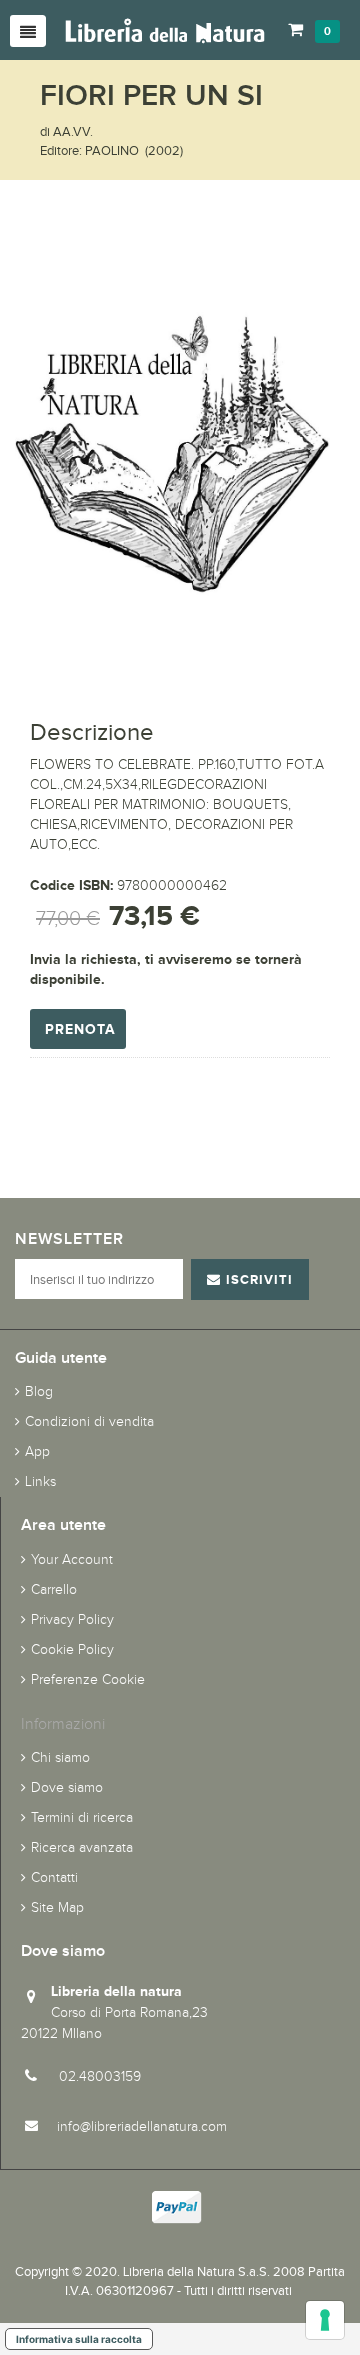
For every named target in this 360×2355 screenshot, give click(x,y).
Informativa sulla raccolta (79, 2339)
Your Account (72, 1559)
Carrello (54, 1589)
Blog (39, 1391)
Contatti (54, 1877)
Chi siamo (60, 1757)
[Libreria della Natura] (165, 29)
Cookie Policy (72, 1649)
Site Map (57, 1907)
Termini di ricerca (82, 1817)
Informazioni (63, 1723)
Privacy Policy (72, 1619)
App (37, 1451)
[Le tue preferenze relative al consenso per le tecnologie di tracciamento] (325, 2320)
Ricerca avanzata (82, 1847)
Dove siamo (67, 1787)
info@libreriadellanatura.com (142, 2126)
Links (40, 1481)
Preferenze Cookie (88, 1679)
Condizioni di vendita (89, 1421)
